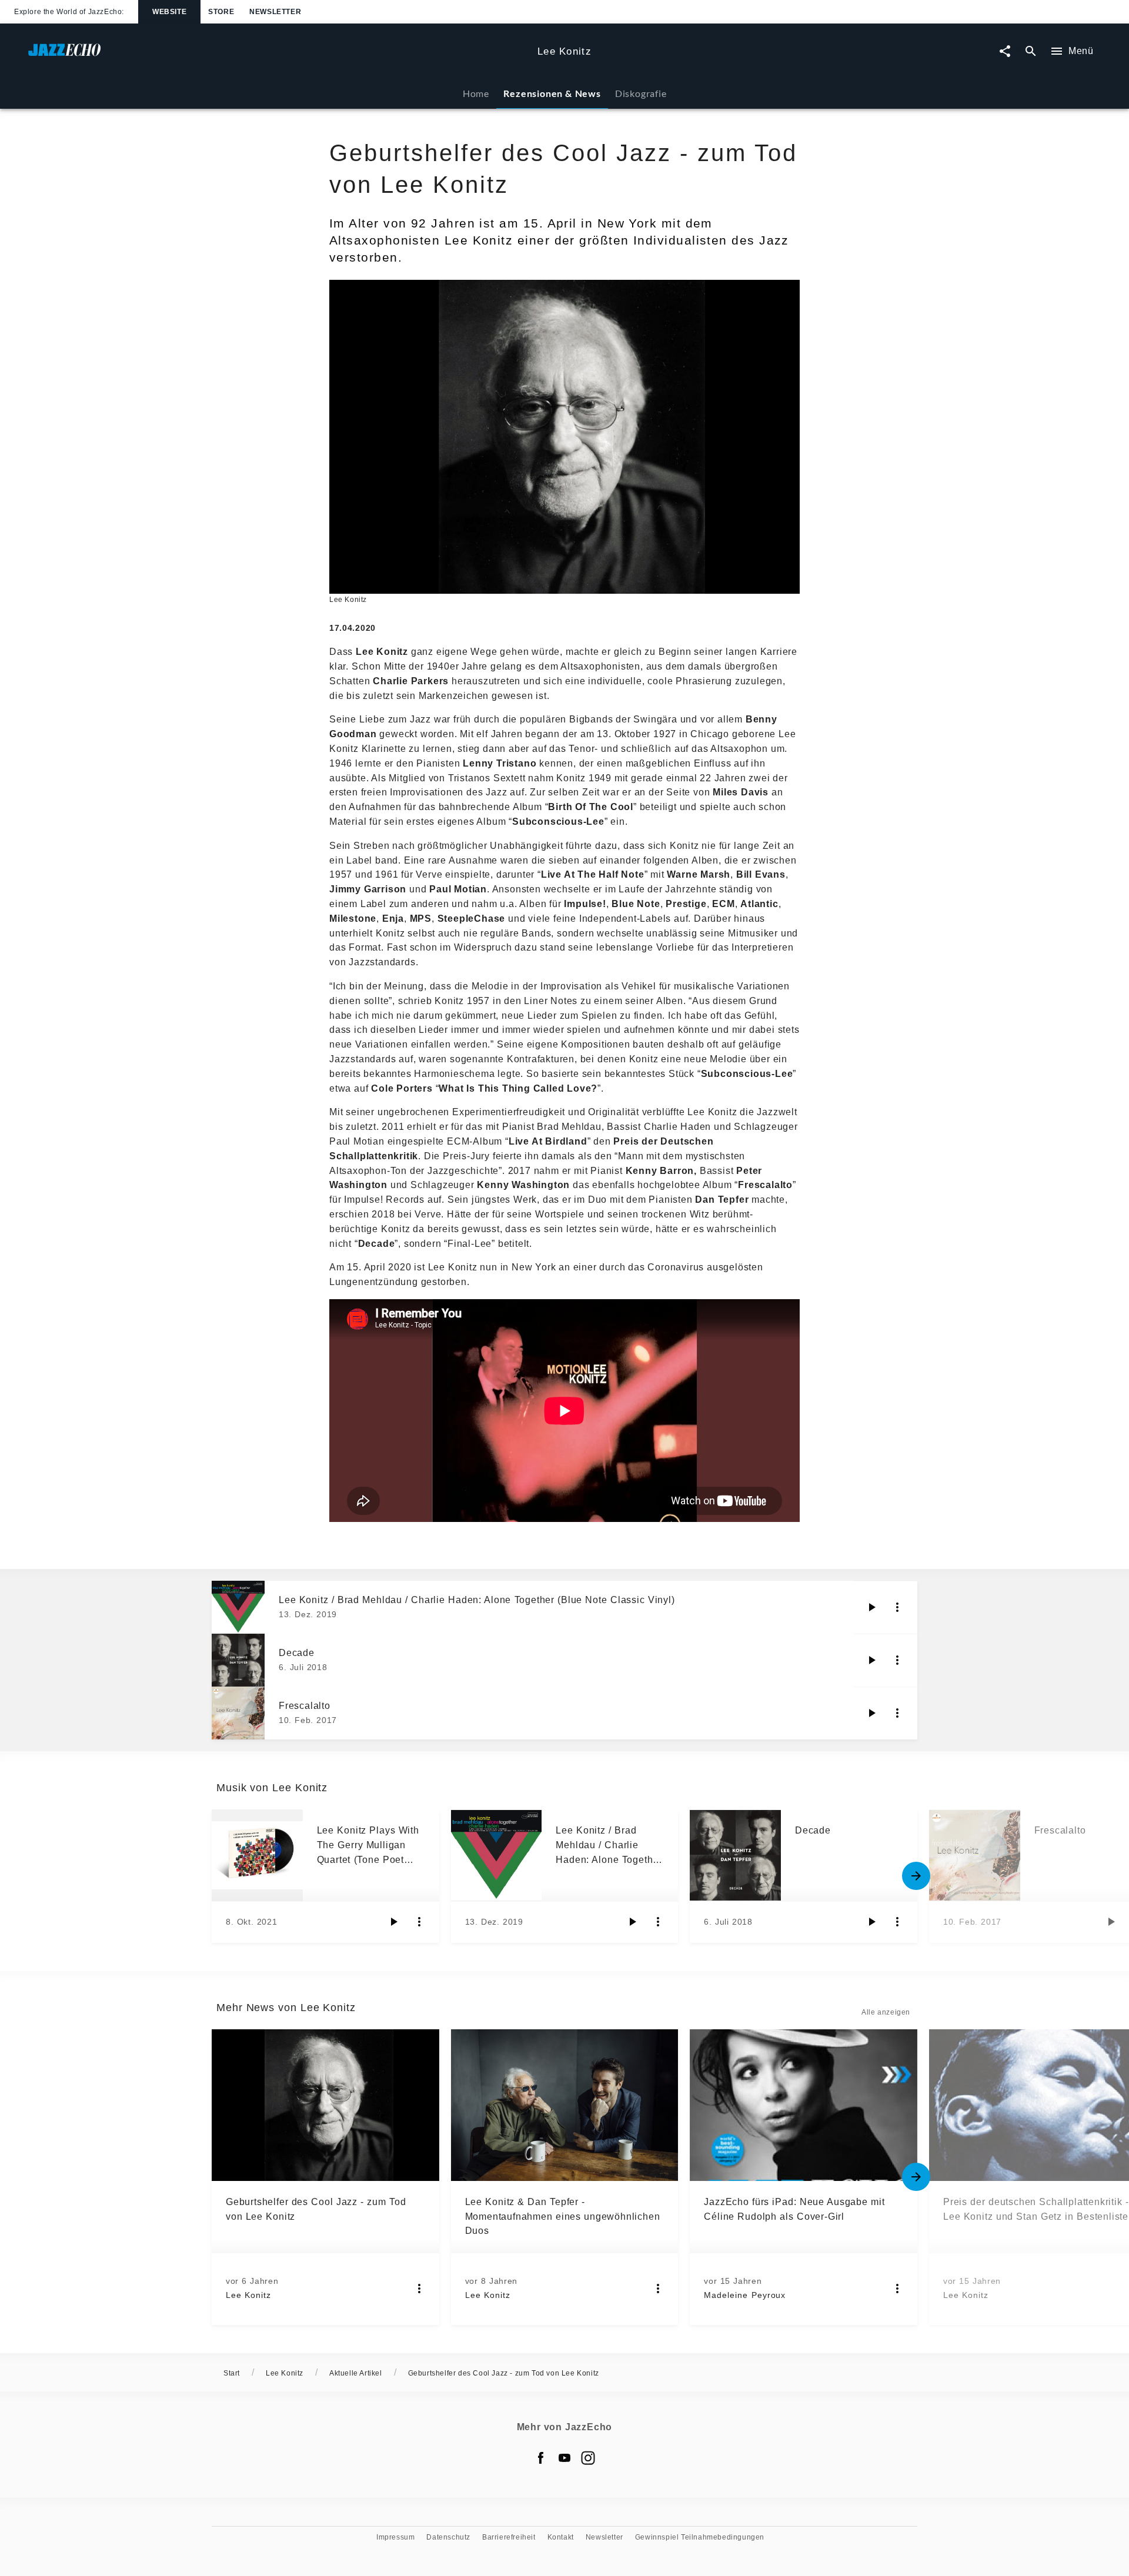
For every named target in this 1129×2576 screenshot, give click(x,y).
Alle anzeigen (886, 2012)
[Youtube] (564, 2458)
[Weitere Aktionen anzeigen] (897, 1607)
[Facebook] (541, 2458)
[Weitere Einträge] (916, 1876)
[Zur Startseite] (278, 56)
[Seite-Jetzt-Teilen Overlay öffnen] (1005, 51)
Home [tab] (476, 93)
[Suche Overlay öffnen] (1031, 51)
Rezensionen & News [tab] (552, 93)
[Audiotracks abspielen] (871, 1607)
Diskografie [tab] (641, 93)
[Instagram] (588, 2458)
